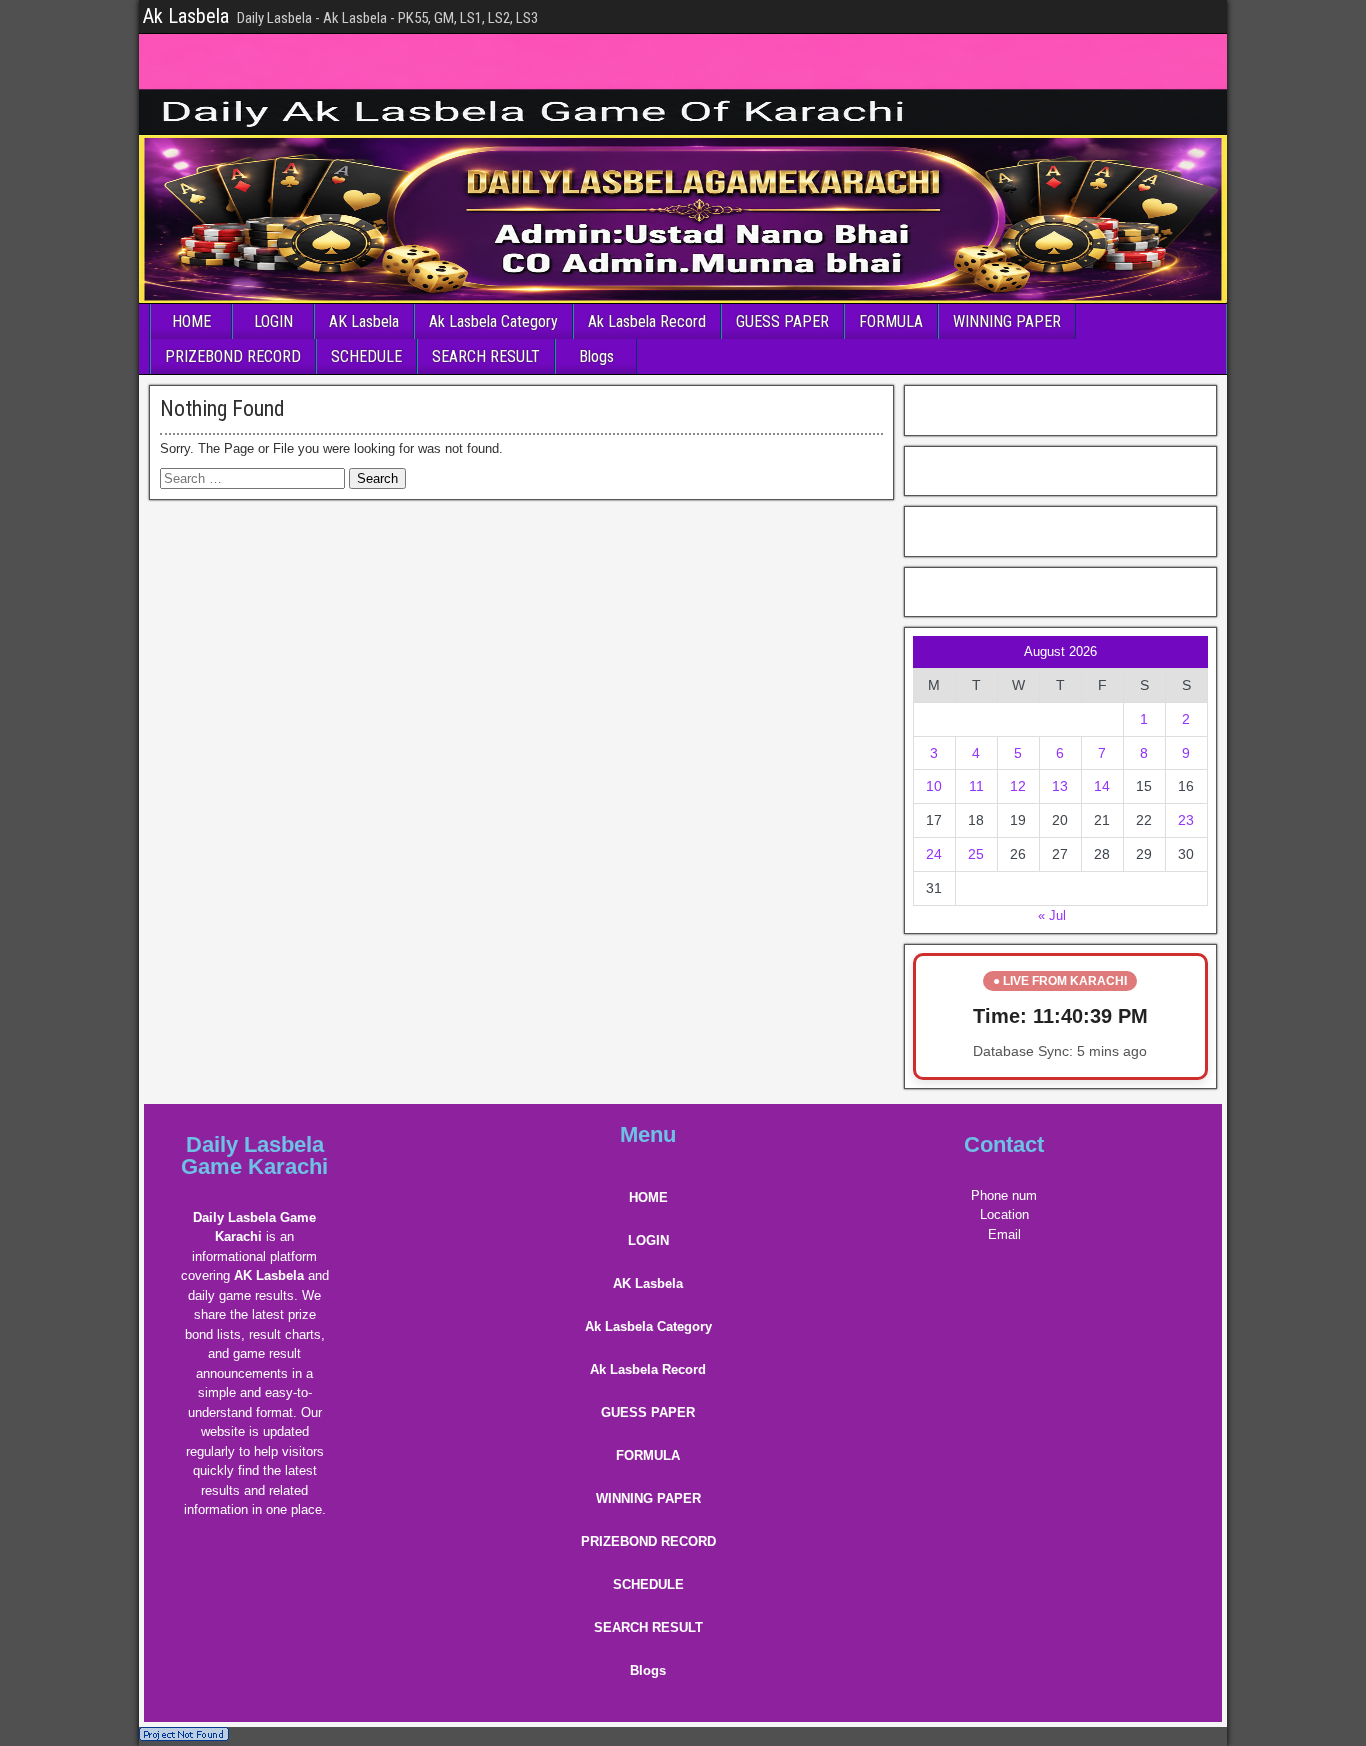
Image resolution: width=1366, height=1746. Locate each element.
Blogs (596, 356)
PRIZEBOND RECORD (233, 356)
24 (934, 854)
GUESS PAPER (782, 321)
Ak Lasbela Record (647, 321)
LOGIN (273, 321)
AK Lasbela (364, 321)
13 (1060, 786)
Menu (648, 1134)
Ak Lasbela (186, 16)
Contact (1004, 1144)
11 (976, 786)
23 (1186, 820)
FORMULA (891, 321)
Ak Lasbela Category (493, 321)
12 (1018, 786)
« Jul (1052, 915)
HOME (191, 321)
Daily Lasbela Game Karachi (254, 1155)
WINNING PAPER (1007, 321)
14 (1102, 786)
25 (976, 854)
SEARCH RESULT (486, 356)
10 (934, 786)
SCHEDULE (366, 356)
